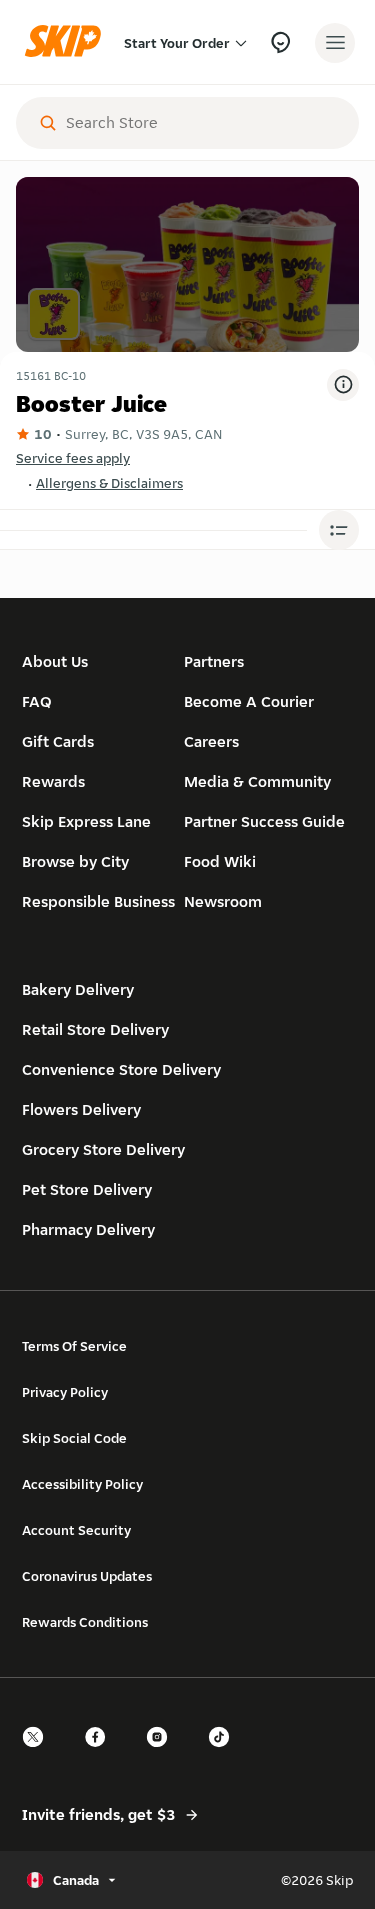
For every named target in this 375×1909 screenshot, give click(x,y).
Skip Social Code (74, 1438)
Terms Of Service (74, 1346)
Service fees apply (73, 458)
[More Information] (343, 385)
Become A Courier (249, 701)
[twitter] (39, 1754)
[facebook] (101, 1754)
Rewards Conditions (85, 1622)
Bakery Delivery (78, 989)
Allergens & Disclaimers (109, 483)
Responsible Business (98, 901)
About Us (55, 661)
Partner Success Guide (264, 821)
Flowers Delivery (81, 1109)
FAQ (37, 701)
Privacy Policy (65, 1392)
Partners (214, 661)
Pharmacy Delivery (88, 1229)
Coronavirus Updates (87, 1576)
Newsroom (223, 901)
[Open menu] (335, 43)
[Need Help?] (280, 42)
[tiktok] (225, 1754)
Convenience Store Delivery (121, 1069)
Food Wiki (220, 861)
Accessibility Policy (82, 1484)
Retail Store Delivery (95, 1029)
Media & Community (257, 781)
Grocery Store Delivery (103, 1149)
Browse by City (75, 861)
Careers (211, 741)
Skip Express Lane (86, 821)
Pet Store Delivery (87, 1189)
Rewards (53, 781)
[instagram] (163, 1754)
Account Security (76, 1530)
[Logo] (68, 42)
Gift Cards (58, 741)
